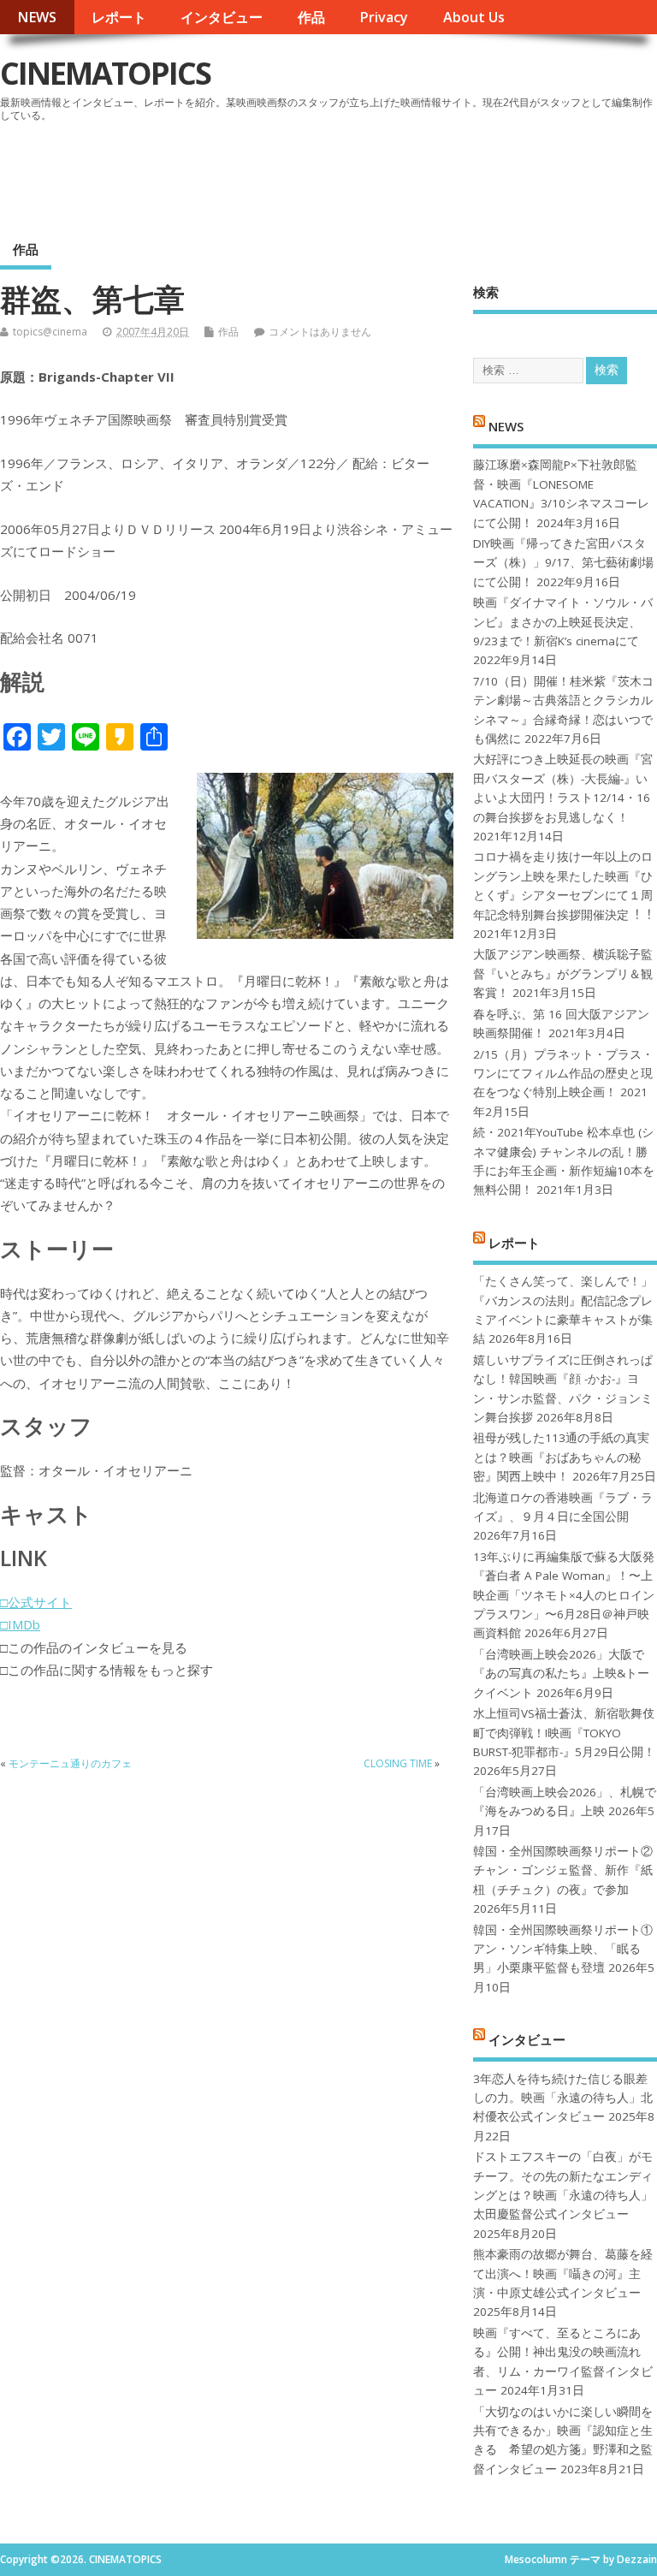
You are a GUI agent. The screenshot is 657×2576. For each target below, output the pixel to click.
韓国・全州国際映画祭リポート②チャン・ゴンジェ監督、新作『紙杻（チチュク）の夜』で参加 (563, 1870)
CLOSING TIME (398, 1763)
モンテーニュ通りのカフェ (70, 1763)
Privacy (384, 17)
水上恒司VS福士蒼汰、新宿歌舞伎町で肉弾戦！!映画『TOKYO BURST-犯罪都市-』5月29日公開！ (564, 1733)
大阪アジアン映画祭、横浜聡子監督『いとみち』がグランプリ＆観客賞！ (563, 973)
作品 (311, 17)
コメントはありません (320, 332)
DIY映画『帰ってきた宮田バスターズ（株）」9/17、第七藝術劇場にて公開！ (563, 563)
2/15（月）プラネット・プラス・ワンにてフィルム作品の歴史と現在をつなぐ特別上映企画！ (563, 1074)
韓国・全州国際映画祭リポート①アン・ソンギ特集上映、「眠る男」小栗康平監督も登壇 (563, 1949)
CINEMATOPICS (105, 73)
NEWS (37, 17)
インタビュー (222, 17)
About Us (474, 17)
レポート (119, 17)
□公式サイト (36, 1602)
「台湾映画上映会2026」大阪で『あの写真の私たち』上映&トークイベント (561, 1674)
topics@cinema (50, 332)
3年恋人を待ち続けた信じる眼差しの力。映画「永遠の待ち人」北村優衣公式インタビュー (563, 2098)
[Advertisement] (331, 175)
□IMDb (20, 1624)
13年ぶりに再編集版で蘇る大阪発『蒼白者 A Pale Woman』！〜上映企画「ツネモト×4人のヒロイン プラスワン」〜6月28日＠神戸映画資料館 (564, 1595)
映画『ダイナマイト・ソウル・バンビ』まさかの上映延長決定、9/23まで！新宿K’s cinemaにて (563, 622)
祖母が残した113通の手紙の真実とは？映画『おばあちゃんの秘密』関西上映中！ (561, 1457)
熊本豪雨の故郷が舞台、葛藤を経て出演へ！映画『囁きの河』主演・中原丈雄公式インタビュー (563, 2273)
